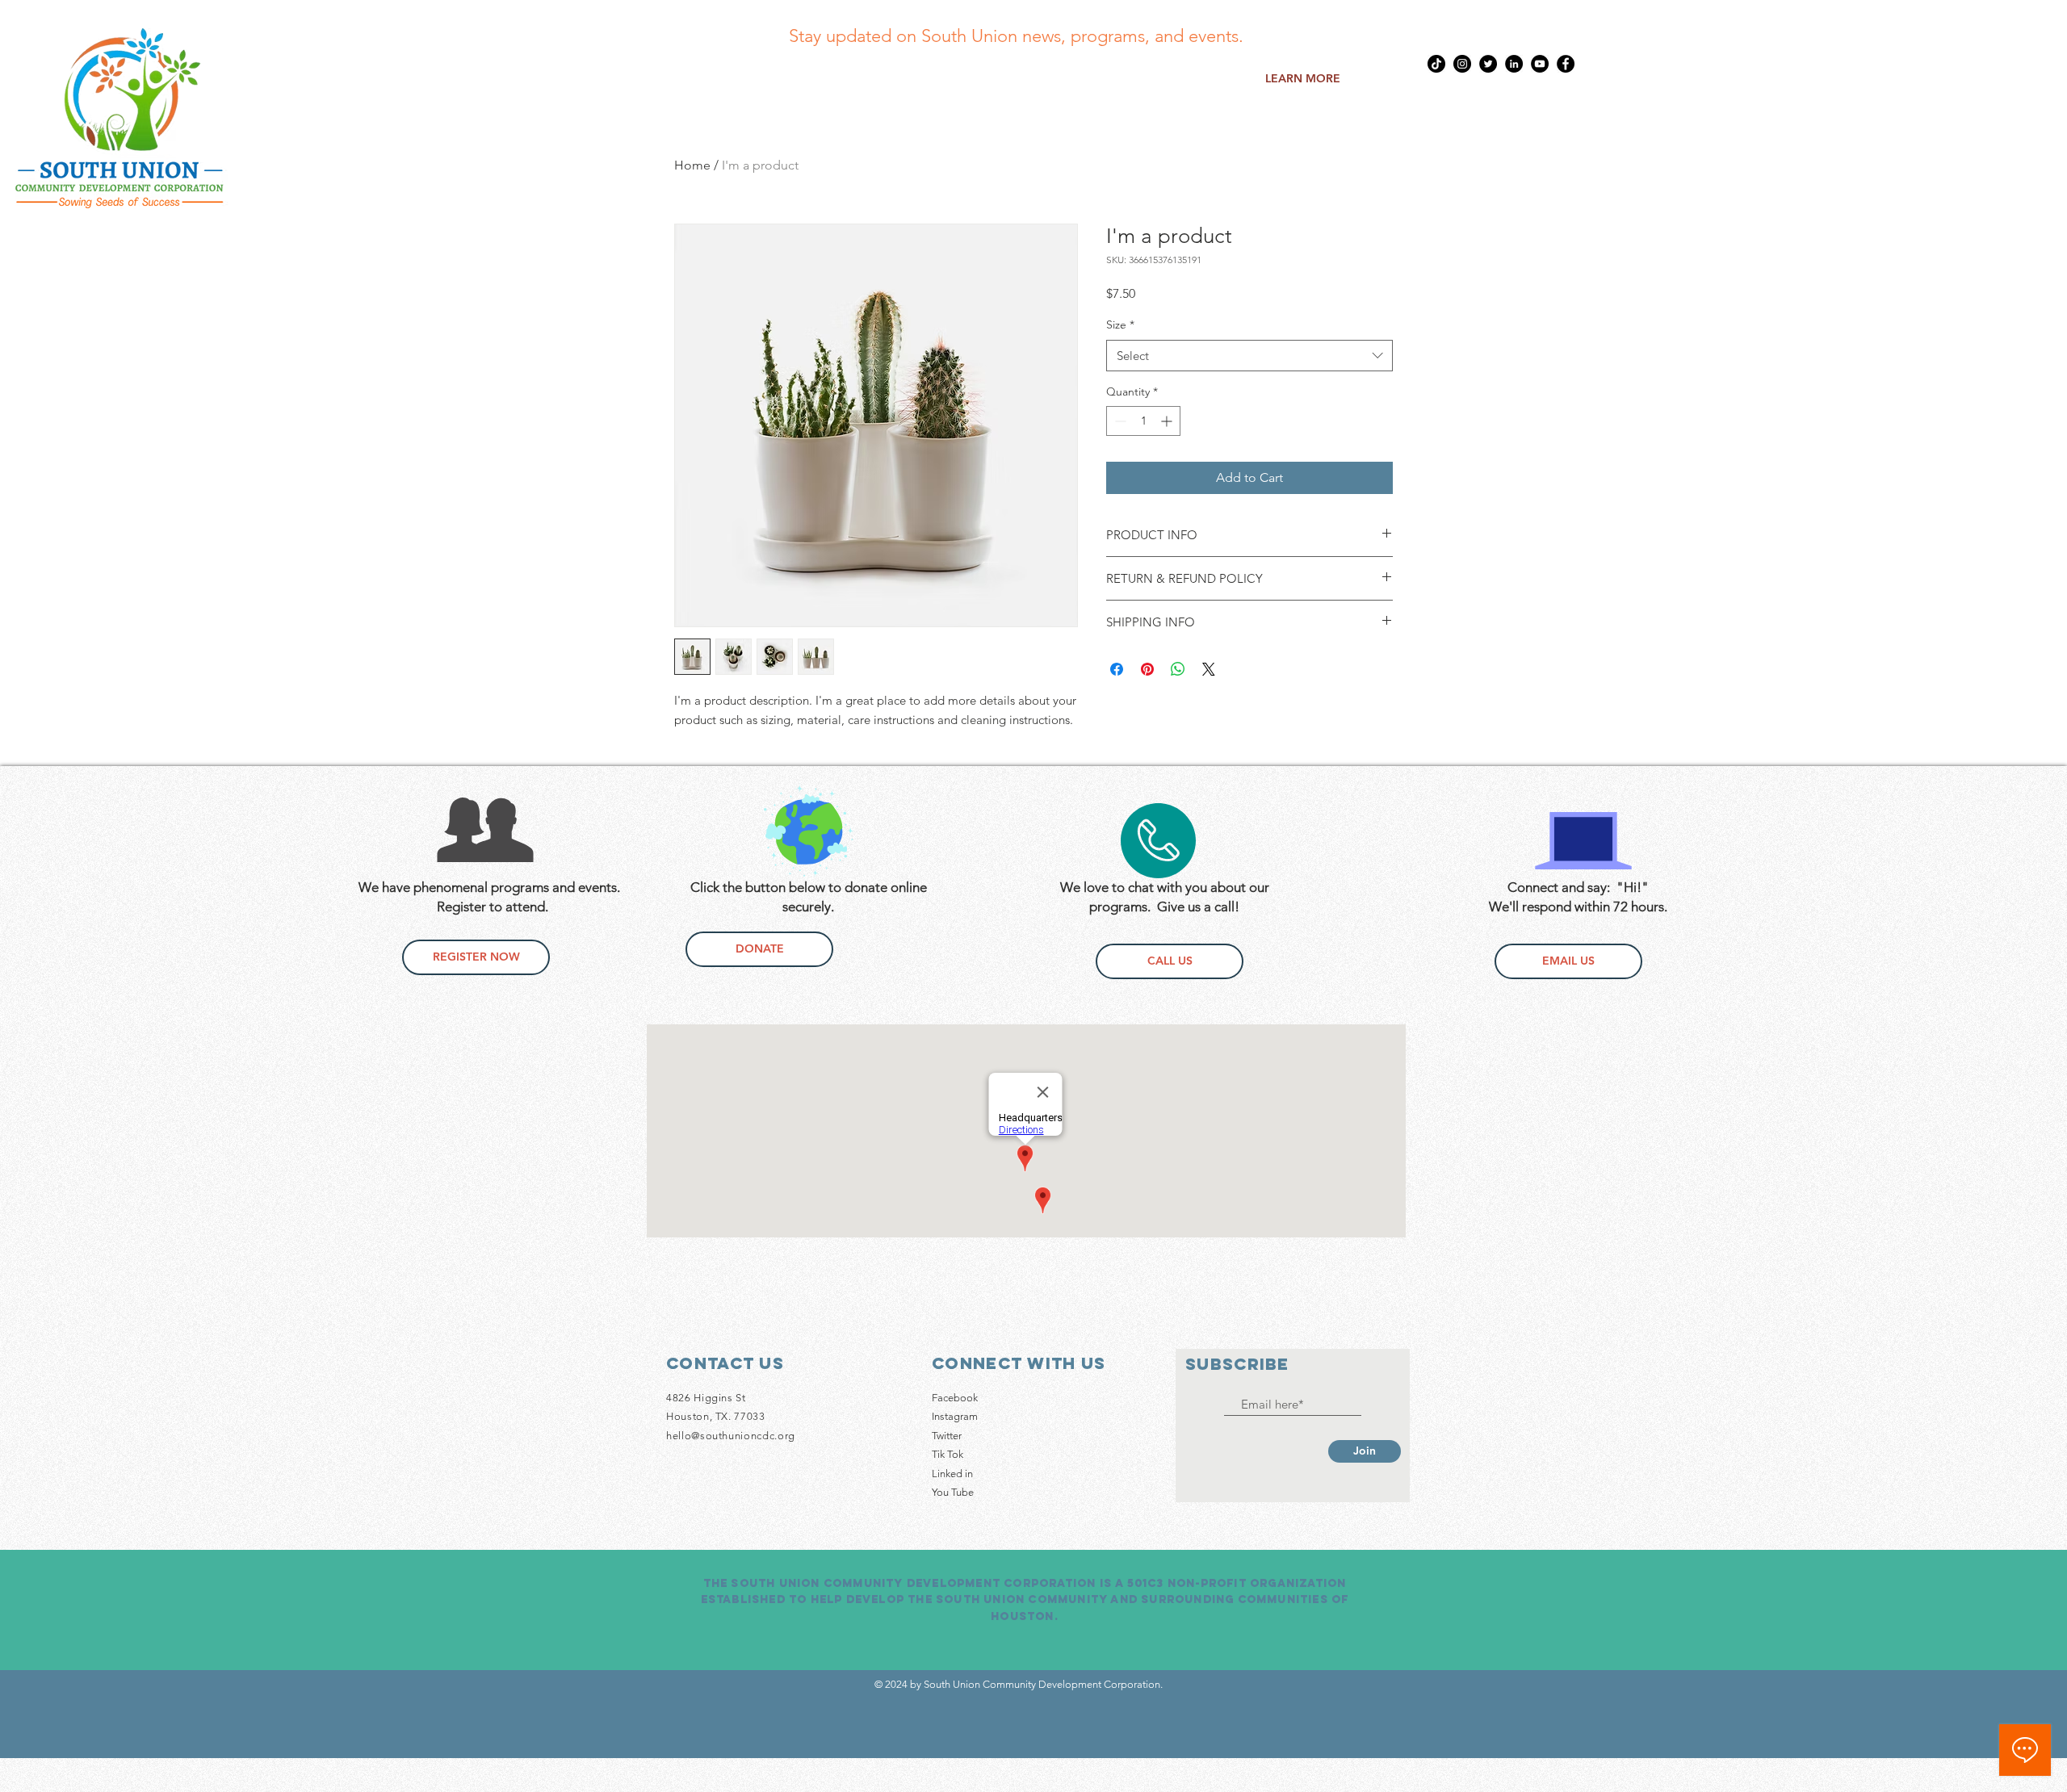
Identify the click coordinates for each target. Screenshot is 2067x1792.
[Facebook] (1566, 64)
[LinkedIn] (1514, 64)
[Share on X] (1209, 669)
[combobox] (1249, 356)
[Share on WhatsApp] (1178, 669)
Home (692, 165)
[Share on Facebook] (1117, 669)
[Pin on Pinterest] (1147, 669)
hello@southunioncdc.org (731, 1436)
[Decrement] (1119, 421)
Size (1120, 324)
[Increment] (1168, 421)
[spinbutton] (1143, 421)
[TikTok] (1436, 64)
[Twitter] (1488, 64)
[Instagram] (1462, 64)
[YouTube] (1540, 64)
